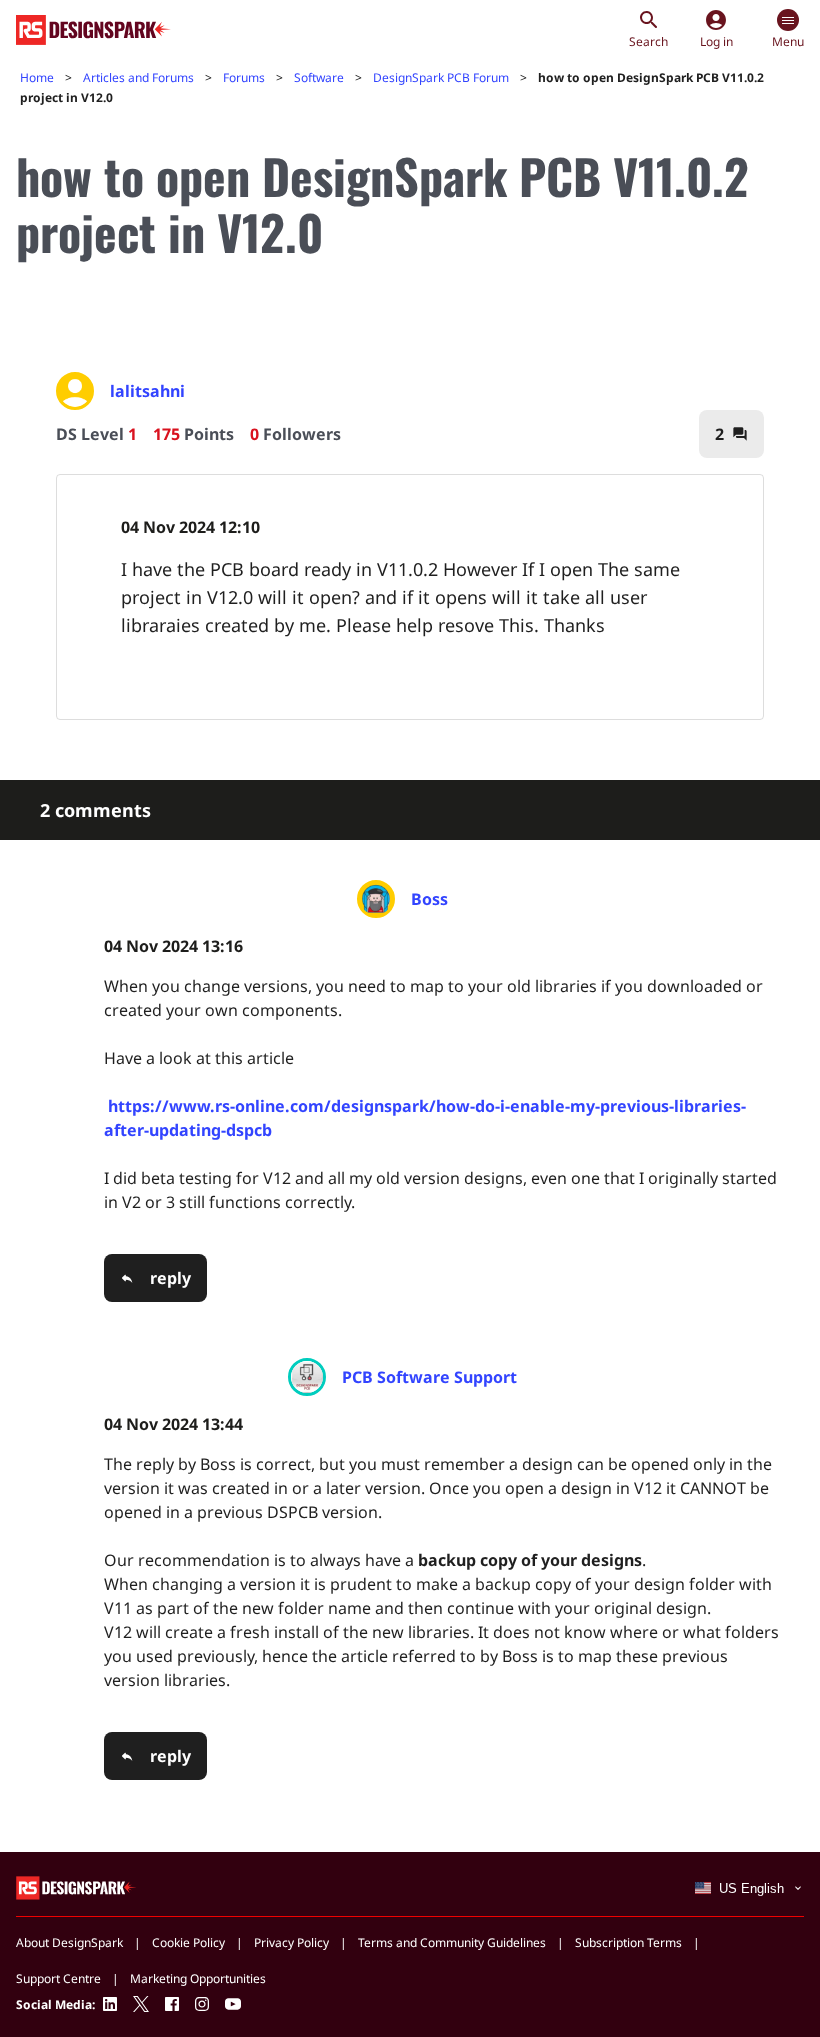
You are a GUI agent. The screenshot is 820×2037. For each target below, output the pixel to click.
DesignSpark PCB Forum (441, 77)
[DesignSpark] (76, 1886)
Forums (244, 77)
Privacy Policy (291, 1942)
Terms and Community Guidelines (452, 1942)
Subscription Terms (628, 1942)
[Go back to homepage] (93, 30)
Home (37, 77)
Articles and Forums (138, 77)
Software (319, 77)
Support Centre (58, 1978)
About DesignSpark (69, 1942)
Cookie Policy (188, 1942)
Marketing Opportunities (198, 1978)
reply (170, 1278)
